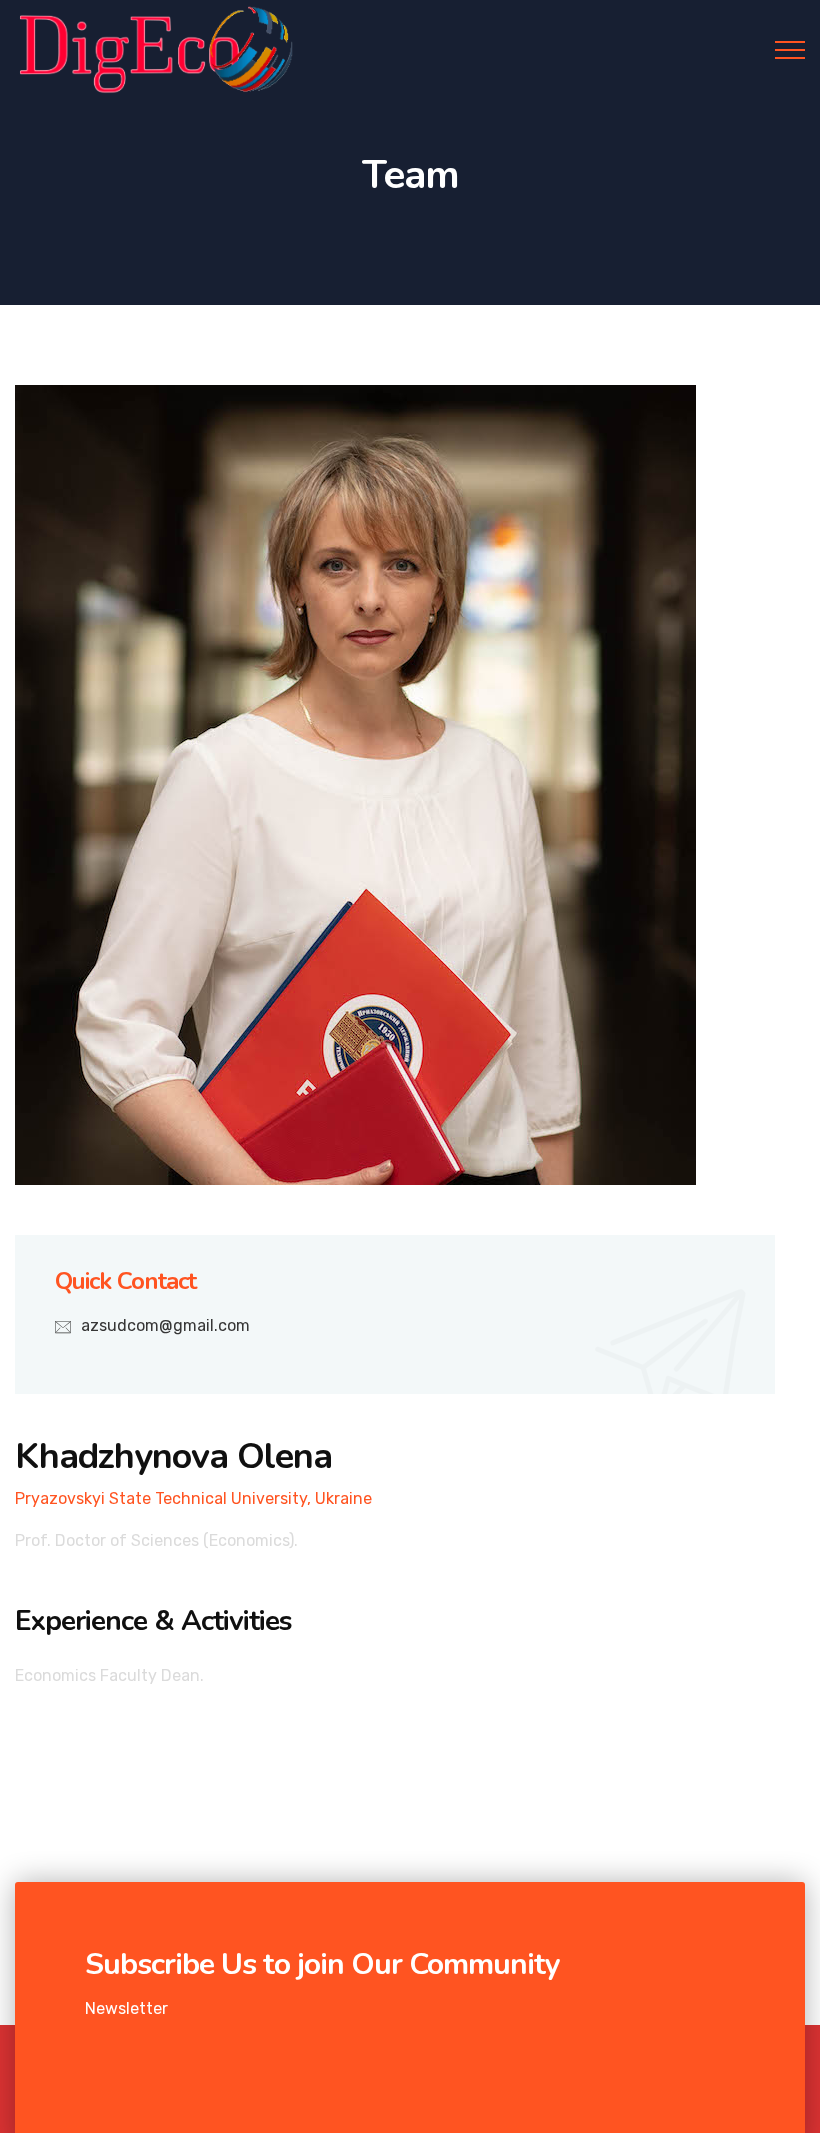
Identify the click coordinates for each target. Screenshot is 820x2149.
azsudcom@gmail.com (165, 1325)
